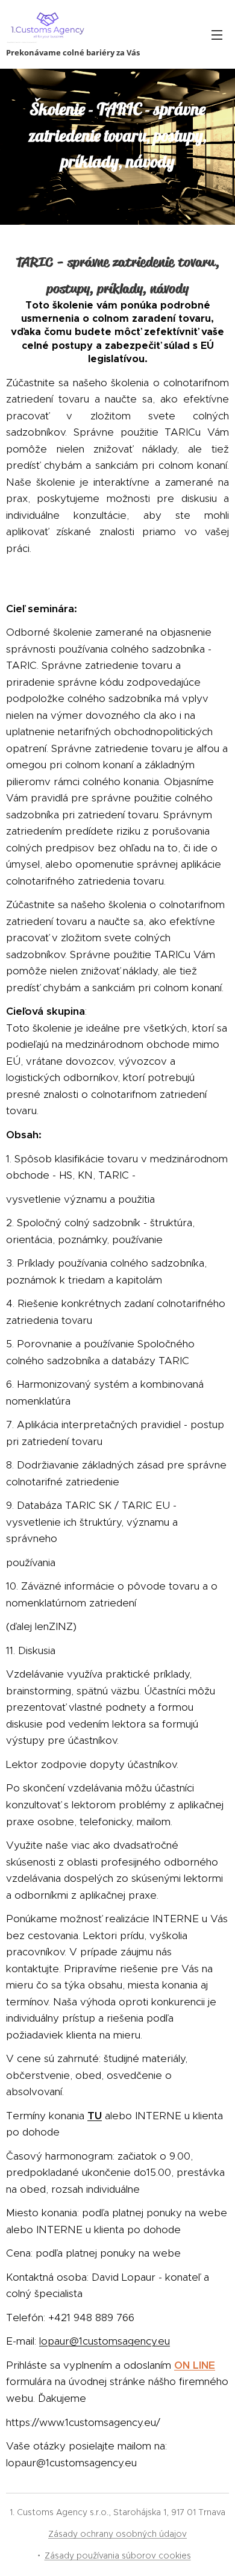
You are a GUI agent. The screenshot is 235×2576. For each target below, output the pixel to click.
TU (95, 2116)
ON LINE (195, 2365)
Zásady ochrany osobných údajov (117, 2534)
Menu (217, 34)
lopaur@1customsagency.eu (105, 2341)
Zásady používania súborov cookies (118, 2556)
